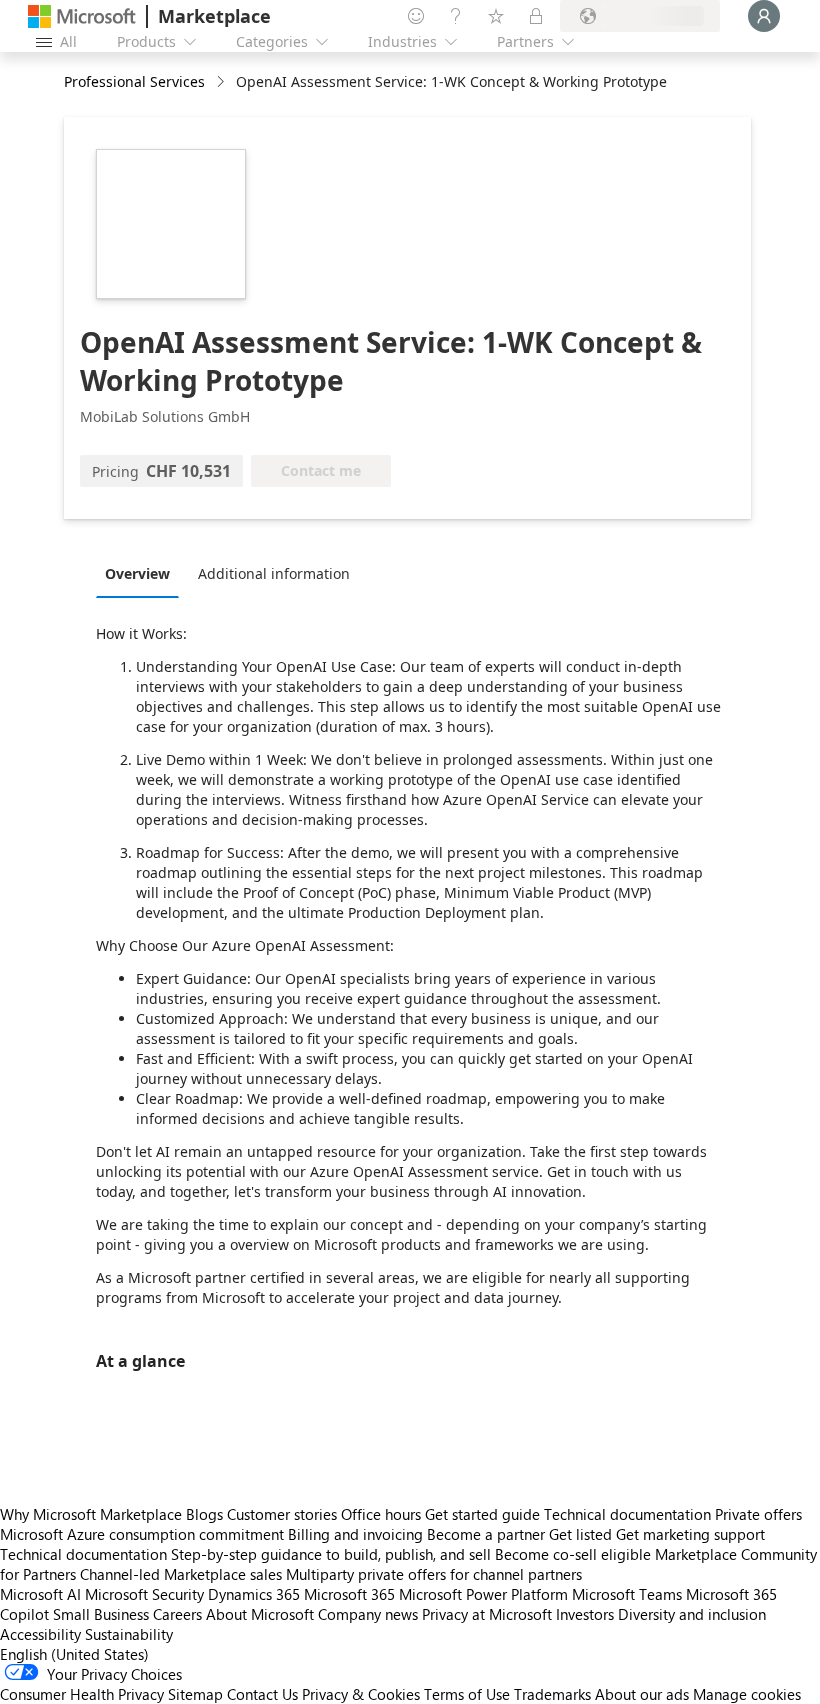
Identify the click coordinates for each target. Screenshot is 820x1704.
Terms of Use (467, 1694)
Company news (368, 1614)
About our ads (642, 1694)
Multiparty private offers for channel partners (434, 1574)
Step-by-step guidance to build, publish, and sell (331, 1554)
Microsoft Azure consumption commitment (144, 1534)
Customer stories (282, 1514)
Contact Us (262, 1694)
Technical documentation (627, 1514)
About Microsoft (260, 1614)
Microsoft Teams (627, 1594)
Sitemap (195, 1694)
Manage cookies (747, 1694)
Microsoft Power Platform (483, 1594)
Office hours (381, 1514)
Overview (137, 573)
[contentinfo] (222, 82)
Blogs (204, 1514)
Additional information (274, 573)
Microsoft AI (40, 1594)
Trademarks (552, 1694)
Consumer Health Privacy (82, 1694)
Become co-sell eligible (573, 1554)
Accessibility (40, 1634)
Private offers (758, 1514)
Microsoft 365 (349, 1594)
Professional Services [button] (134, 81)
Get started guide (482, 1514)
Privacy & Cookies (361, 1694)
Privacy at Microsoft (487, 1614)
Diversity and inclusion (692, 1614)
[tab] (142, 573)
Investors (585, 1614)
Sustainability (129, 1634)
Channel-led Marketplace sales (181, 1574)
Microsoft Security (144, 1594)
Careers (177, 1614)
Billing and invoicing (355, 1534)
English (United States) (74, 1654)
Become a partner (486, 1534)
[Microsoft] (82, 16)
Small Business (101, 1614)
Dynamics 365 (254, 1594)
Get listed (580, 1534)
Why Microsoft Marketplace (91, 1514)
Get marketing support (690, 1534)
